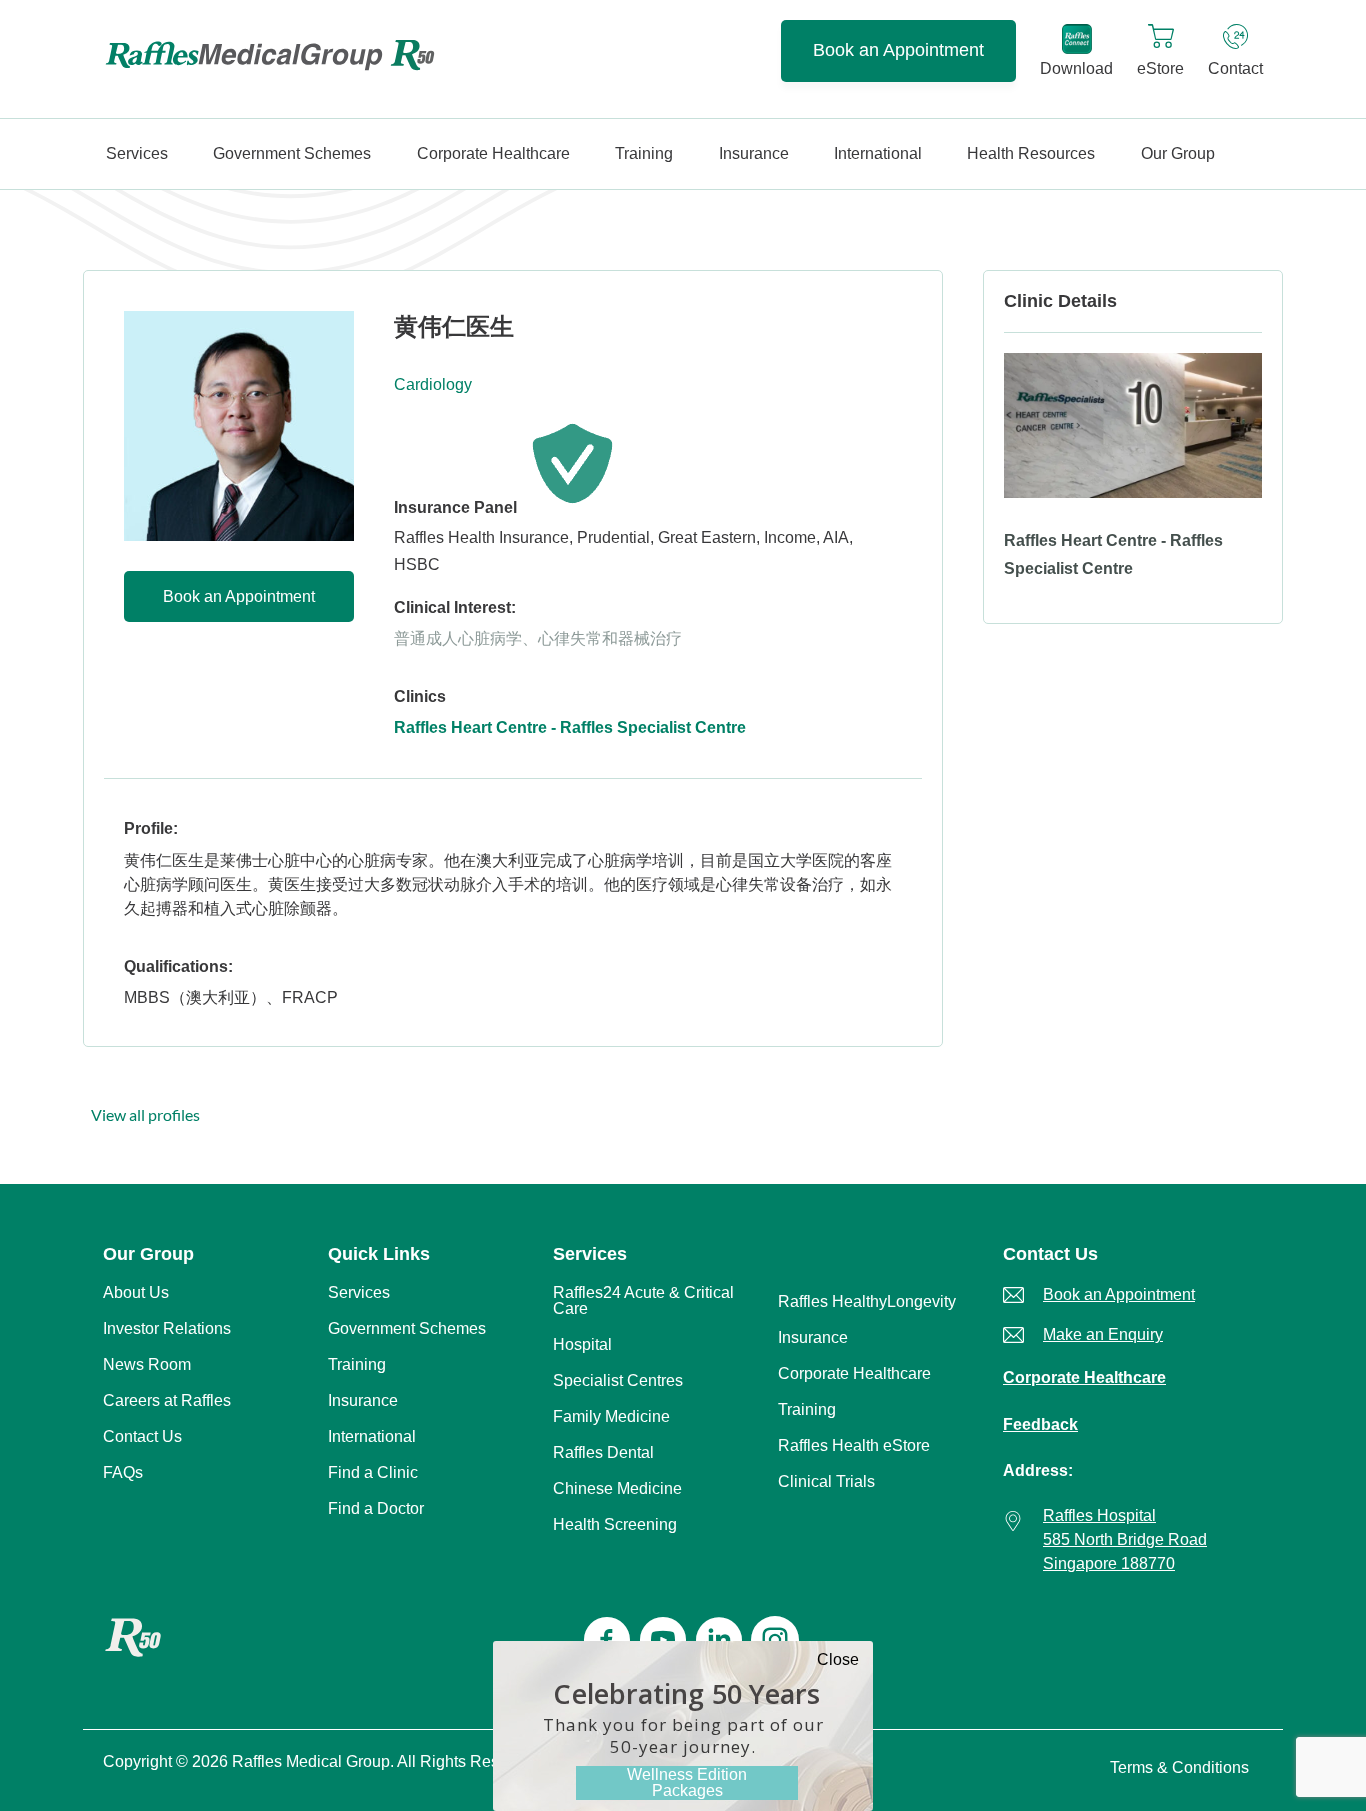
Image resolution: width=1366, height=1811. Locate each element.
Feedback (1040, 1424)
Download (1076, 68)
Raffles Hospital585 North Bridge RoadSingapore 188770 (1125, 1539)
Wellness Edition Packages (687, 1782)
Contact (1235, 68)
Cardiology (433, 384)
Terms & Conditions (1179, 1767)
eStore (1160, 68)
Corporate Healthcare (1084, 1377)
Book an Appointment (898, 50)
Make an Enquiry (1103, 1334)
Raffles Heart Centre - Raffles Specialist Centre (570, 727)
